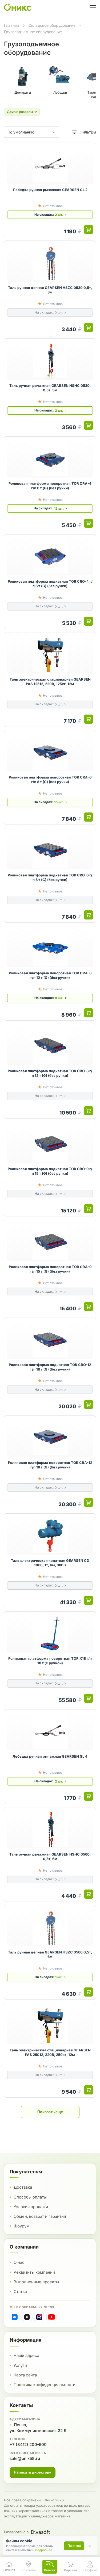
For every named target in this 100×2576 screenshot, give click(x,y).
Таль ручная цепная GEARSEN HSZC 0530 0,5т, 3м (50, 290)
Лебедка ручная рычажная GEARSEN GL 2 (50, 190)
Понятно (74, 2546)
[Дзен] (27, 2317)
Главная (11, 25)
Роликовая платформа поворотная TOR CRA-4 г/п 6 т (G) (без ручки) (50, 486)
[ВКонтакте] (15, 2317)
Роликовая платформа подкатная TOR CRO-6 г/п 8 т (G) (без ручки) (50, 877)
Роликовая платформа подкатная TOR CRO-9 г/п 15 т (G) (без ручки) (50, 1171)
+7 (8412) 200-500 (28, 2445)
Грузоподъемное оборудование (33, 32)
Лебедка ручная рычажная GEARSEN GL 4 (50, 1756)
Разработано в (16, 2532)
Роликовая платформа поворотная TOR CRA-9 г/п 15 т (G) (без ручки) (50, 1269)
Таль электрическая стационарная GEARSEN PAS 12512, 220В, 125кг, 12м (50, 682)
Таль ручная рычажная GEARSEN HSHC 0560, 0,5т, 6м (50, 1857)
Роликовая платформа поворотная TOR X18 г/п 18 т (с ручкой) (50, 1661)
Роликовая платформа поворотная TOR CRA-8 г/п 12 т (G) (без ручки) (50, 975)
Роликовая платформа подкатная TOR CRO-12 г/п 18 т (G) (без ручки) (50, 1367)
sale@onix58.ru (25, 2458)
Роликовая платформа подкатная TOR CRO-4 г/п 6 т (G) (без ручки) (50, 584)
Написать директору (33, 2472)
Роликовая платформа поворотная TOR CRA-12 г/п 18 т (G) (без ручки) (50, 1465)
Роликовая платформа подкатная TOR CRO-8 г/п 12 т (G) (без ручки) (50, 1073)
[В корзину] (89, 230)
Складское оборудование (52, 25)
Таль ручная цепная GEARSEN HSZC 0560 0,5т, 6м (50, 1955)
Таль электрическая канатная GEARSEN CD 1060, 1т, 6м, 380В (50, 1563)
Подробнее (44, 2550)
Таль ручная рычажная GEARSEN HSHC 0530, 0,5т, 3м (50, 388)
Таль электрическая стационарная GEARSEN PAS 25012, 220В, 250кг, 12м (50, 2052)
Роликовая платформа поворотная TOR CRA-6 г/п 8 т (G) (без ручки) (50, 780)
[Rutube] (39, 2317)
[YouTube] (51, 2317)
